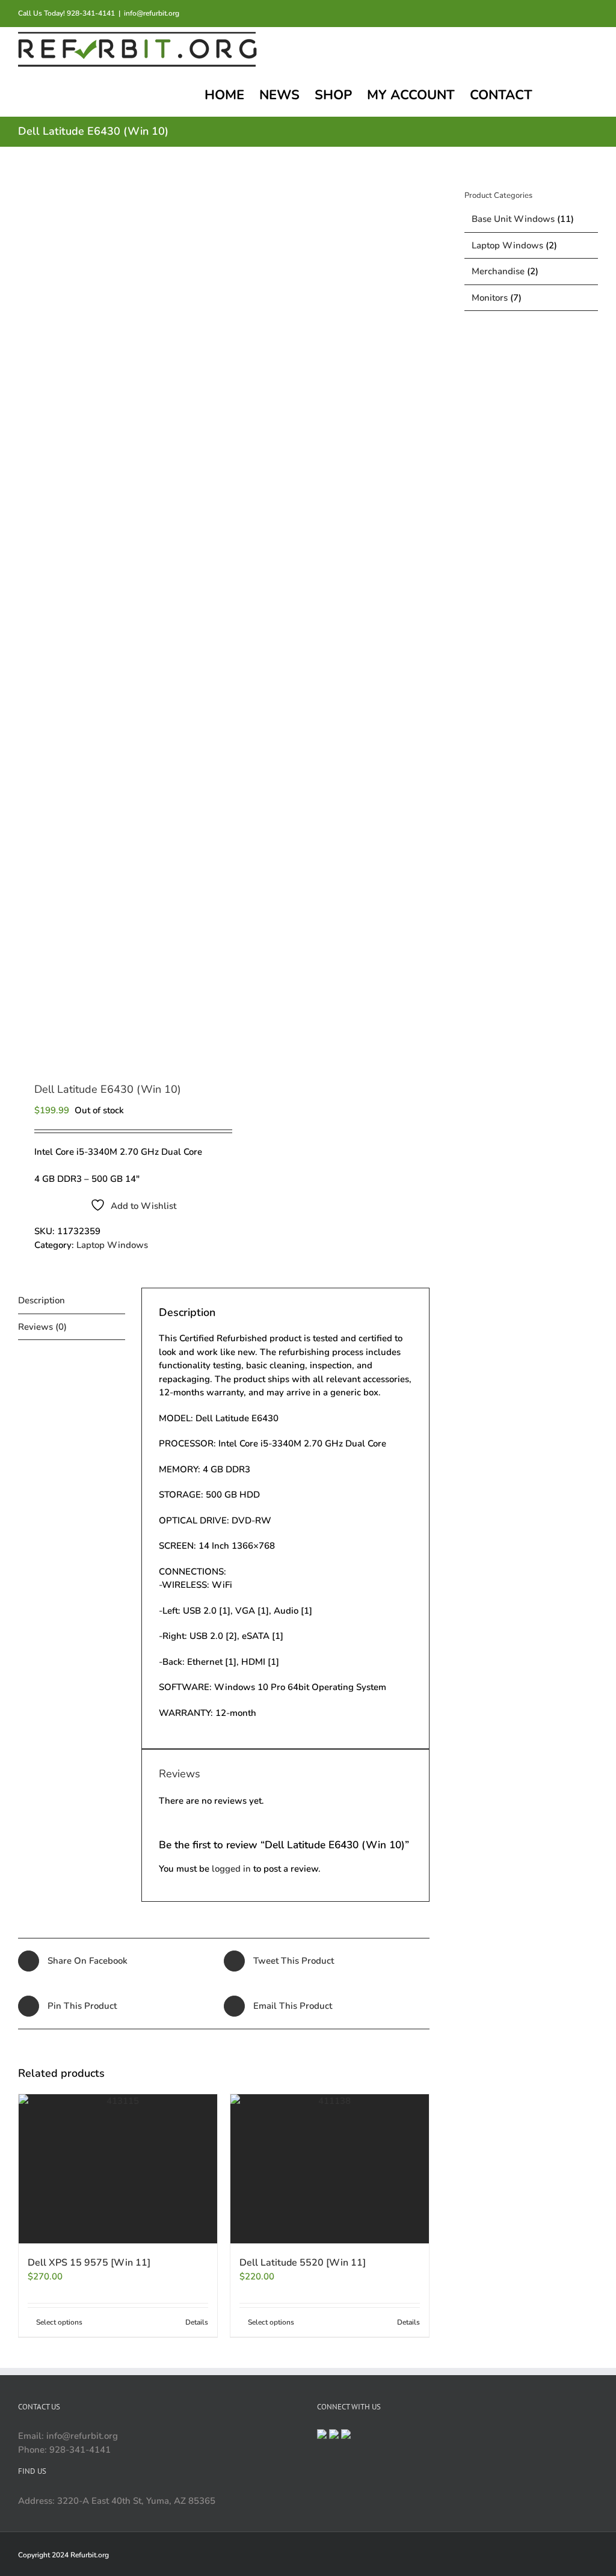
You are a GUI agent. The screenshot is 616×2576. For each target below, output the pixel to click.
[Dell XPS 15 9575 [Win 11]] (118, 2169)
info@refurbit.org (152, 13)
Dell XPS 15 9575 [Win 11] (89, 2263)
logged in (231, 1869)
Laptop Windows (112, 1245)
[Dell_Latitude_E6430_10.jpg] (117, 616)
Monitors (490, 298)
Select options (59, 2322)
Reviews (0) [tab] (42, 1327)
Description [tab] (42, 1300)
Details (197, 2322)
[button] (578, 94)
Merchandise (498, 271)
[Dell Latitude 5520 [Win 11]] (330, 2169)
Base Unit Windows (513, 219)
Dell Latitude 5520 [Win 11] (303, 2263)
